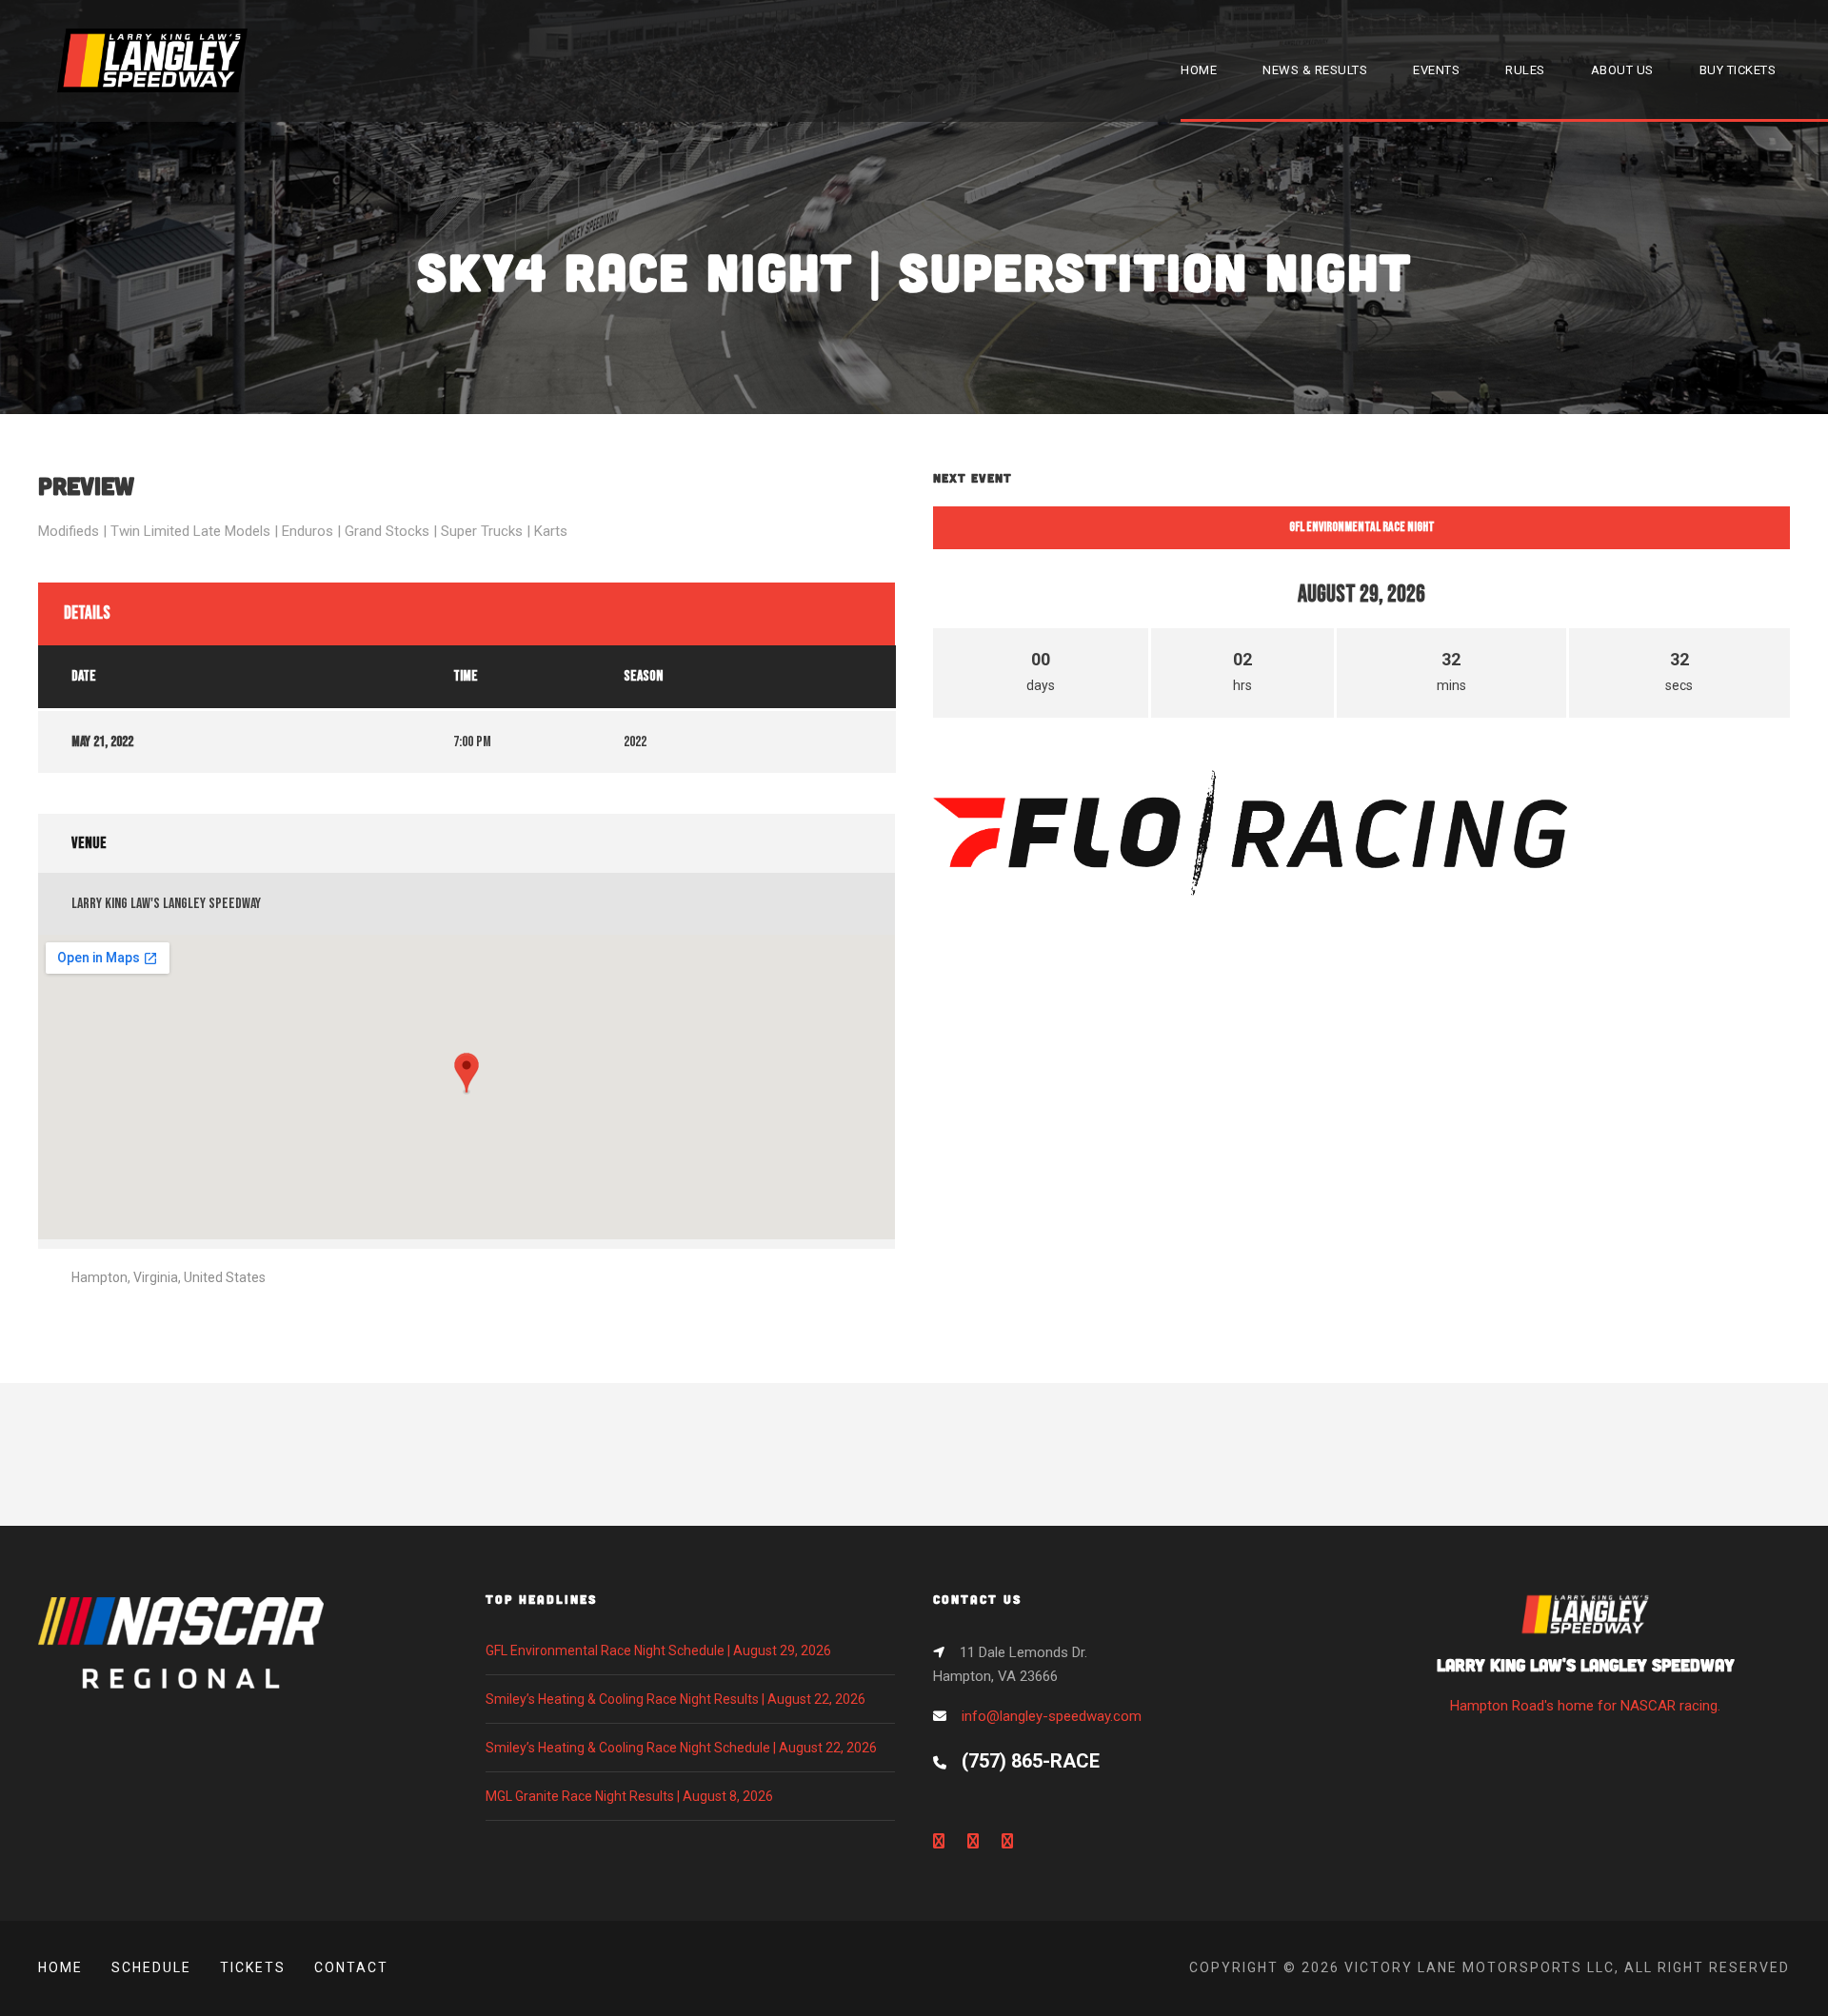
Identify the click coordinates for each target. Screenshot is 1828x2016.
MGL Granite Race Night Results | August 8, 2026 (629, 1796)
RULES (1525, 70)
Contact (351, 1967)
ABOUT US (1622, 70)
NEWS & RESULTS (1315, 70)
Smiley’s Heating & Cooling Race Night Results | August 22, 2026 (676, 1699)
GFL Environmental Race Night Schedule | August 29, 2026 (658, 1650)
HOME (1199, 70)
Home (60, 1967)
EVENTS (1436, 70)
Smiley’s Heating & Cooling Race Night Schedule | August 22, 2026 (681, 1748)
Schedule (151, 1967)
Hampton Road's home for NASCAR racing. (1586, 1684)
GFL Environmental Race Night (1362, 527)
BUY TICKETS (1738, 70)
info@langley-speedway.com (1052, 1716)
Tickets (253, 1967)
